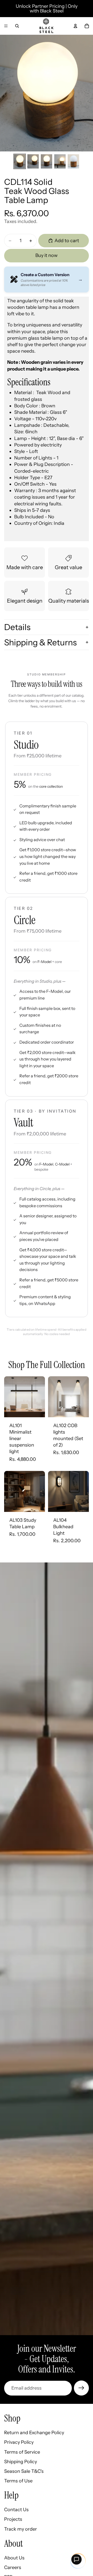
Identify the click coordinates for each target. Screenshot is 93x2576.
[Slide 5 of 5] (73, 161)
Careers (13, 2567)
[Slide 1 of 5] (20, 161)
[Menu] (6, 26)
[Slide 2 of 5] (33, 161)
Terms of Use (18, 2481)
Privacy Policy (19, 2442)
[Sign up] (81, 2388)
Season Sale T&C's (24, 2471)
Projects (13, 2519)
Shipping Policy (21, 2462)
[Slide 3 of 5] (47, 161)
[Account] (75, 26)
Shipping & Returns (40, 642)
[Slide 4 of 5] (60, 161)
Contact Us (16, 2510)
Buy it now (47, 255)
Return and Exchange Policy (34, 2433)
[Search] (17, 26)
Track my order (21, 2529)
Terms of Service (22, 2452)
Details (17, 627)
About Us (14, 2558)
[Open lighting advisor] (76, 2559)
